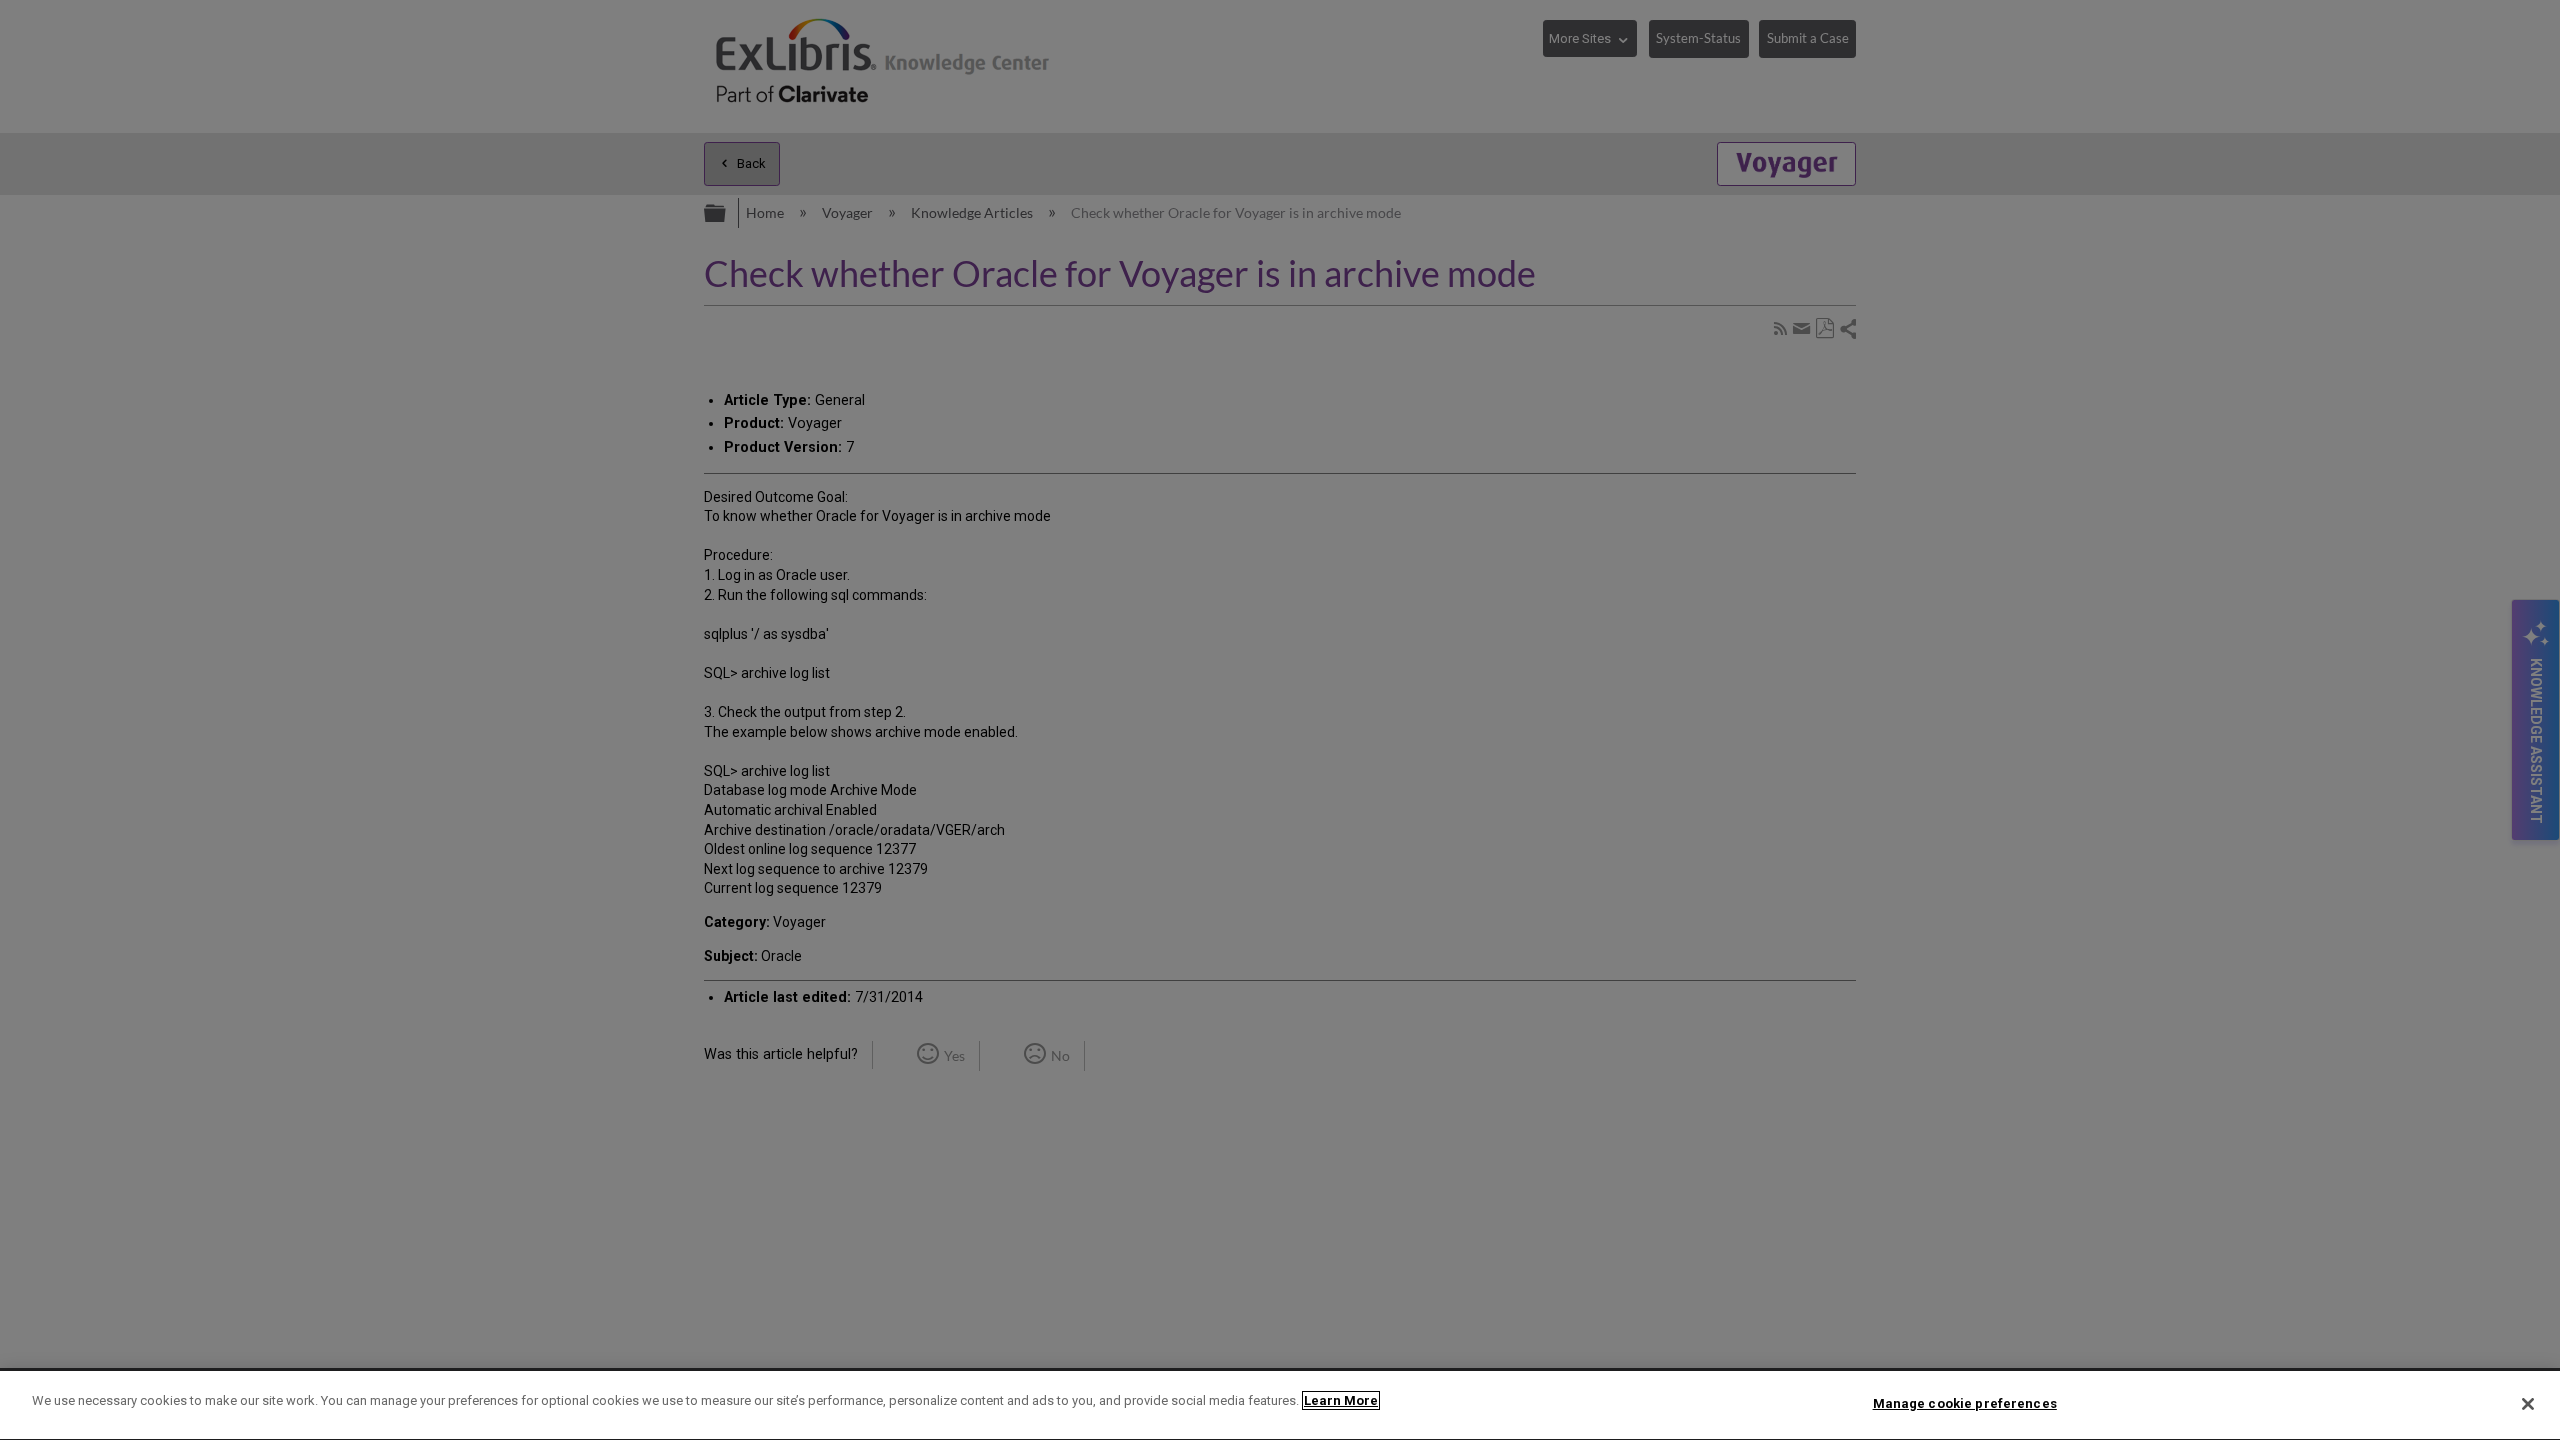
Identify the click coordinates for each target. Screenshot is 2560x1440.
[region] (1280, 1405)
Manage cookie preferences (1965, 1403)
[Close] (2528, 1404)
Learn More (1341, 1400)
